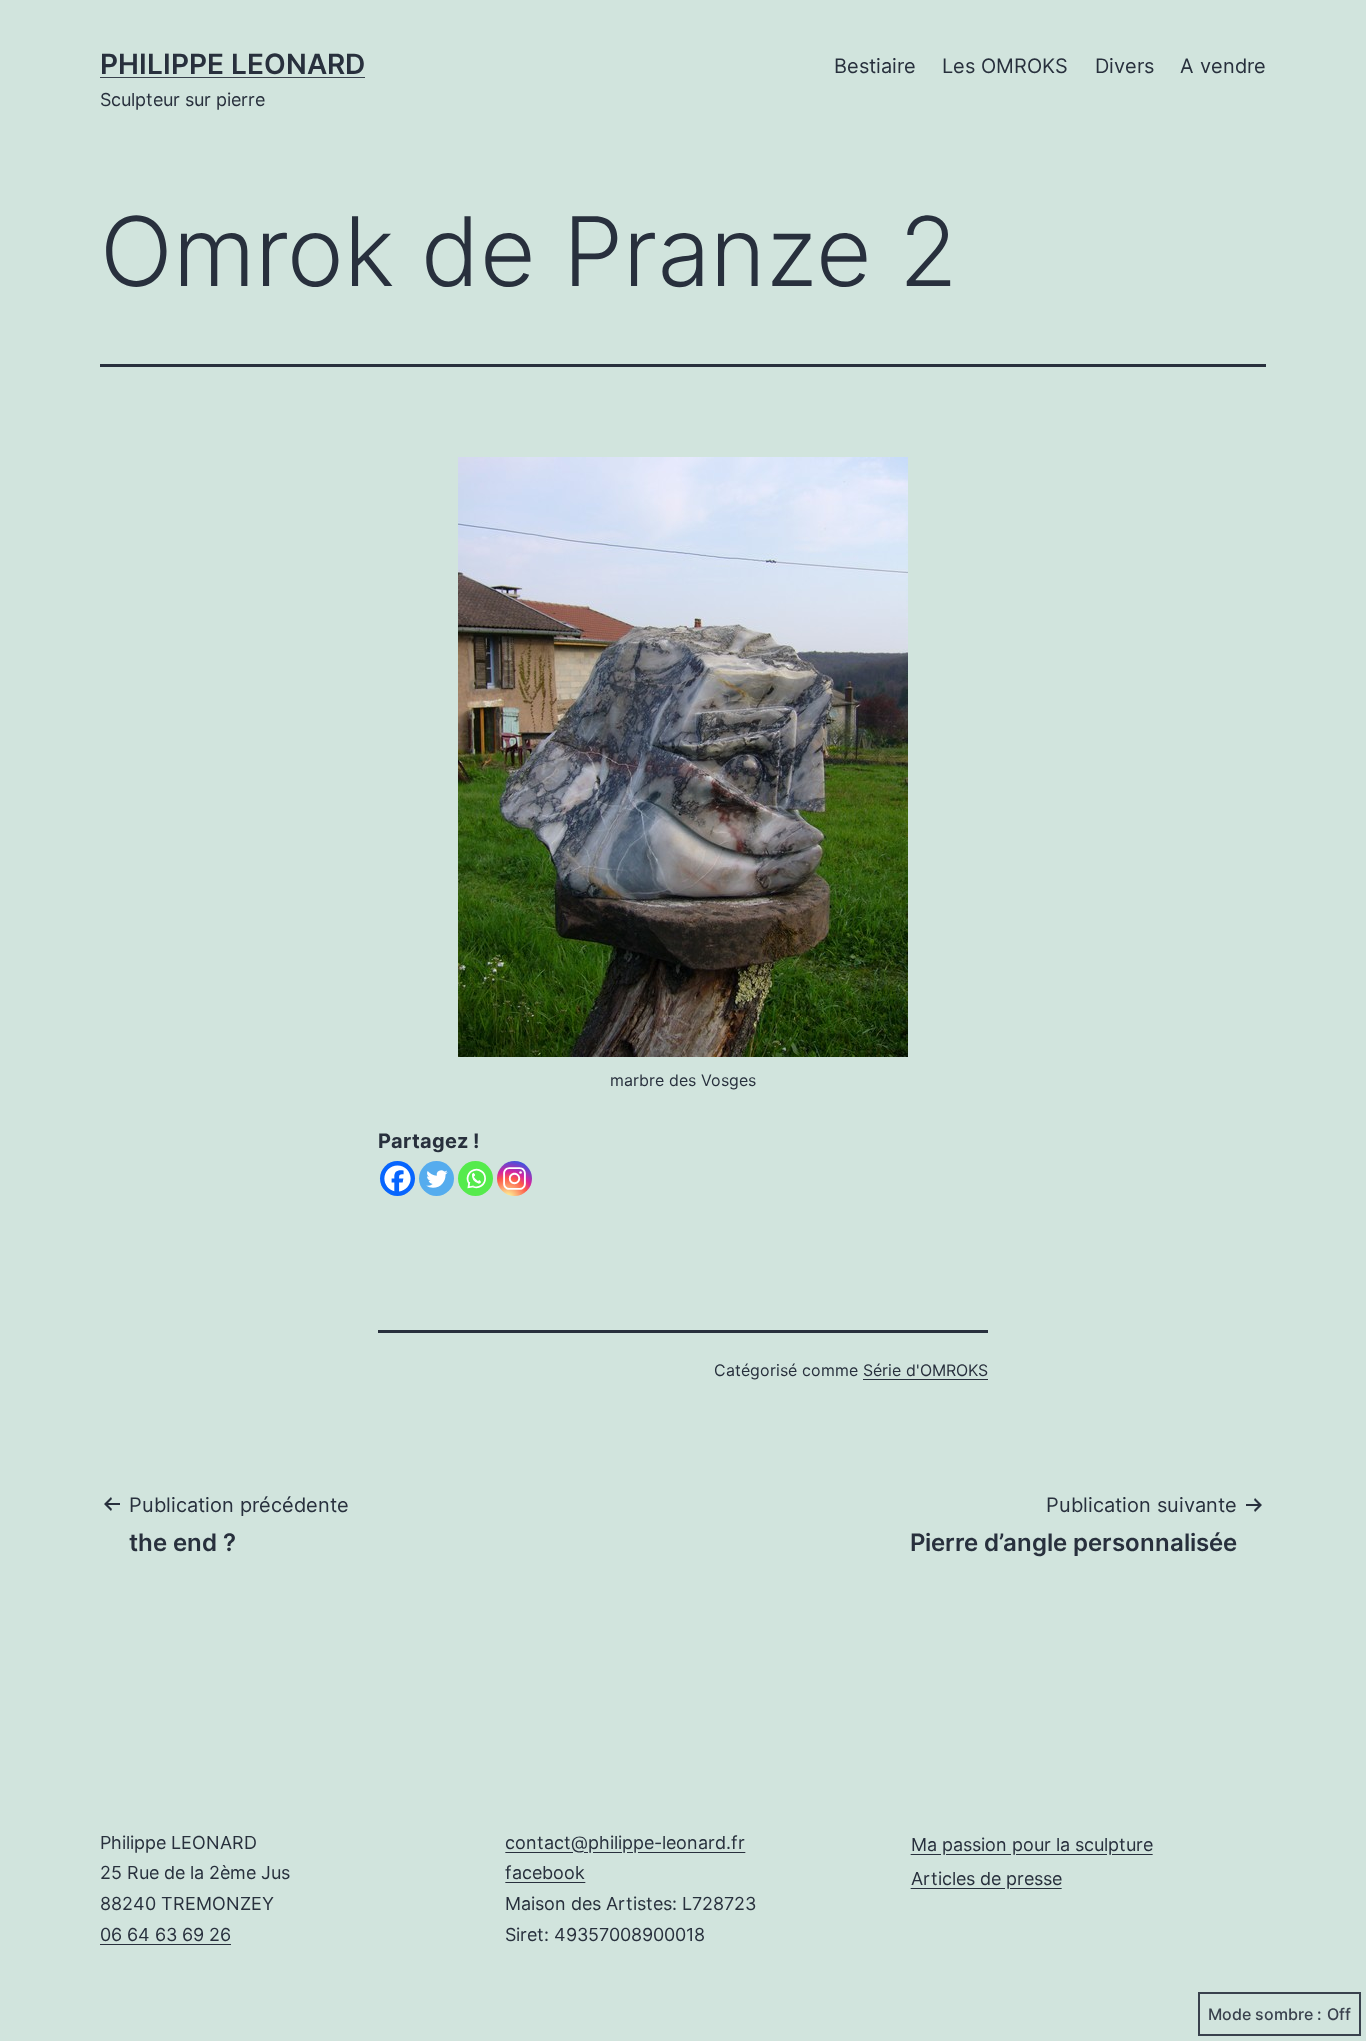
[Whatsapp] (475, 1178)
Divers (1124, 66)
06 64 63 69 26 (165, 1934)
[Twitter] (436, 1178)
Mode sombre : (1265, 2014)
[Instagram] (514, 1178)
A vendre (1223, 66)
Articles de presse (986, 1878)
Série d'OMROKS (925, 1370)
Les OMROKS (1005, 66)
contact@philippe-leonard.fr (625, 1842)
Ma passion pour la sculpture (1032, 1844)
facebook (545, 1872)
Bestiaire (875, 66)
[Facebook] (397, 1178)
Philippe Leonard (232, 64)
